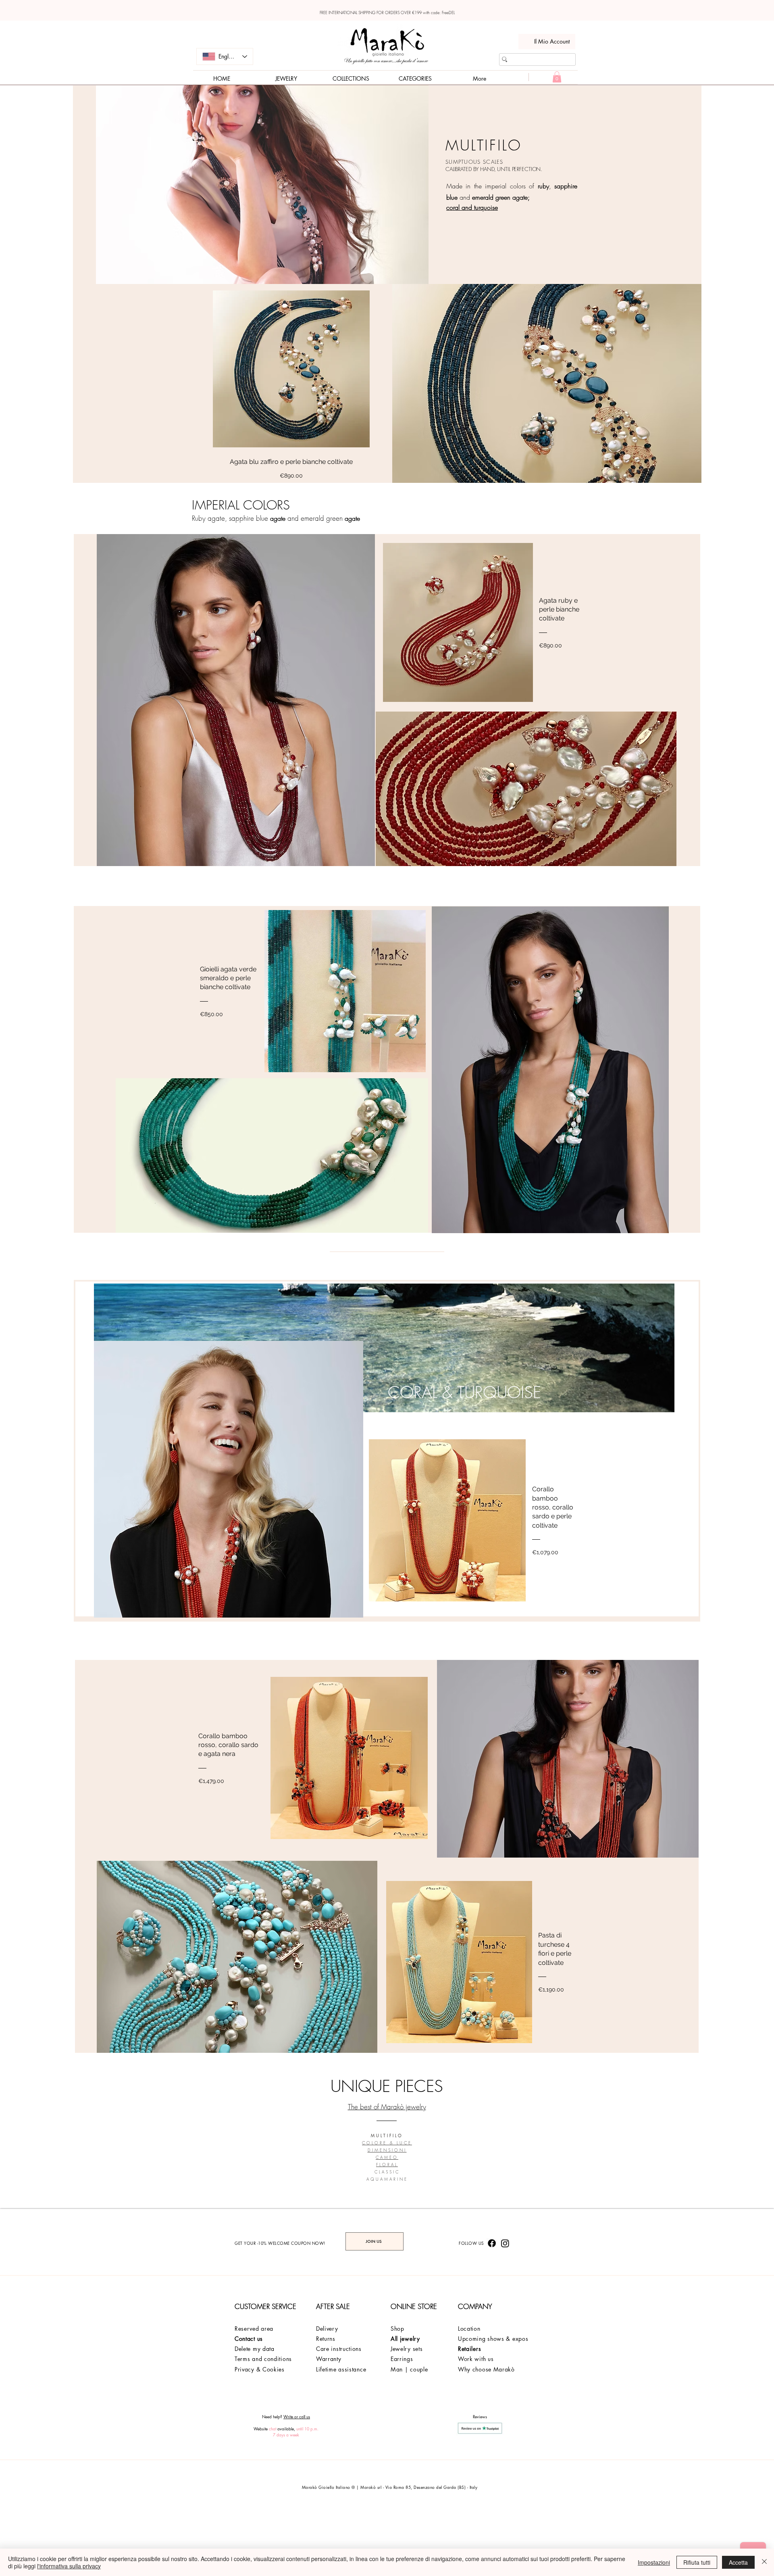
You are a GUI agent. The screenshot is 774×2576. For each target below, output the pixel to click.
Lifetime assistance (341, 2369)
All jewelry (405, 2339)
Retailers (469, 2349)
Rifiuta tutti (697, 2562)
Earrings (402, 2359)
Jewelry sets (407, 2349)
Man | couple (409, 2369)
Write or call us (297, 2416)
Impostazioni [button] (654, 2562)
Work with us (476, 2359)
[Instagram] (505, 2243)
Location (469, 2329)
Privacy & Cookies (260, 2369)
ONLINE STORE (414, 2306)
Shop (397, 2329)
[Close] (764, 2562)
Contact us (249, 2339)
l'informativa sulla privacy (69, 2566)
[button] (557, 77)
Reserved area (254, 2329)
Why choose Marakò (486, 2369)
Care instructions (339, 2349)
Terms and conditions (263, 2359)
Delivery (327, 2329)
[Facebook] (492, 2243)
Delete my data (255, 2349)
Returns (327, 2339)
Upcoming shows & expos (493, 2339)
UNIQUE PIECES (387, 2086)
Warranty (329, 2359)
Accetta (738, 2562)
